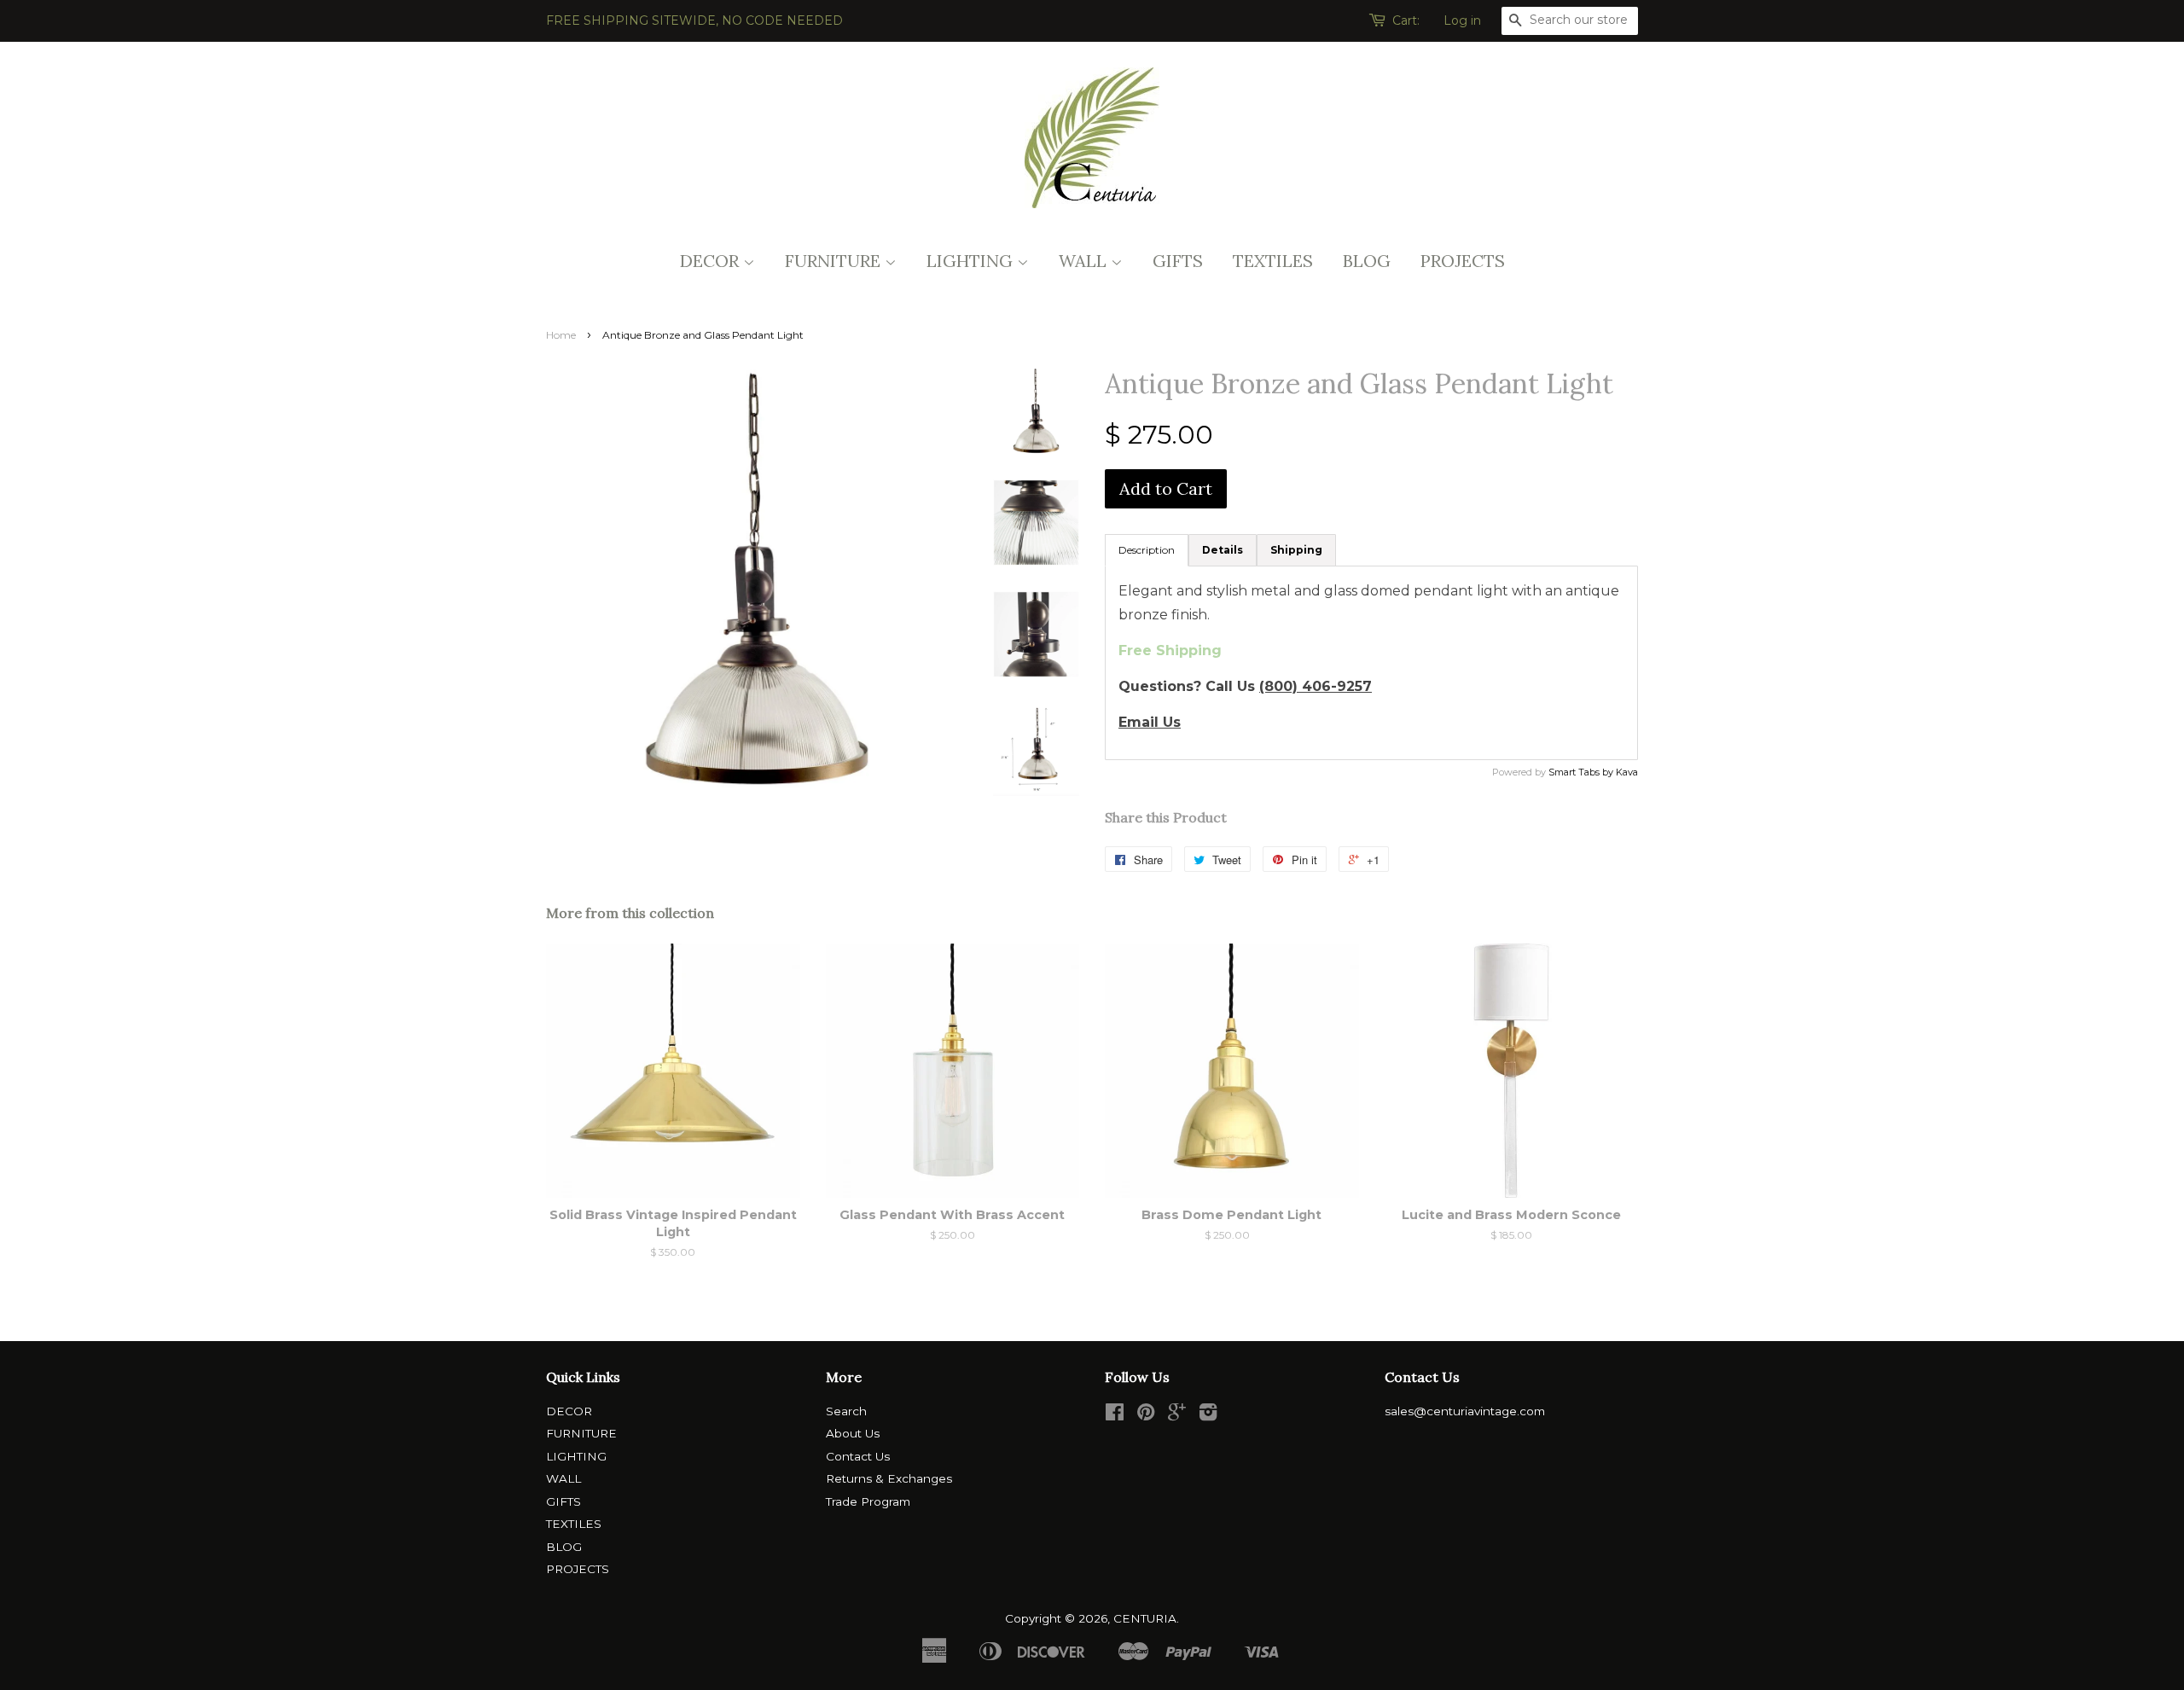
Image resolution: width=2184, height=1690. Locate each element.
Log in (1462, 20)
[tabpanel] (1371, 663)
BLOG (1367, 261)
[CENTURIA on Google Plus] (1177, 1415)
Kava (1627, 772)
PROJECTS (1463, 261)
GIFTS (1178, 261)
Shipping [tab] (1296, 550)
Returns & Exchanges (889, 1478)
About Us (853, 1433)
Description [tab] (1147, 550)
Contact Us (858, 1456)
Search (846, 1411)
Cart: (1406, 20)
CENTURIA (1145, 1618)
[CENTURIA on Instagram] (1208, 1415)
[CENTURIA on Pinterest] (1146, 1415)
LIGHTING (972, 261)
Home (561, 335)
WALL (1085, 261)
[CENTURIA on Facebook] (1115, 1415)
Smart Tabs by (1582, 772)
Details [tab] (1223, 550)
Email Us (1150, 722)
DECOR (712, 261)
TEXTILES (1273, 261)
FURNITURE (835, 261)
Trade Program (868, 1501)
